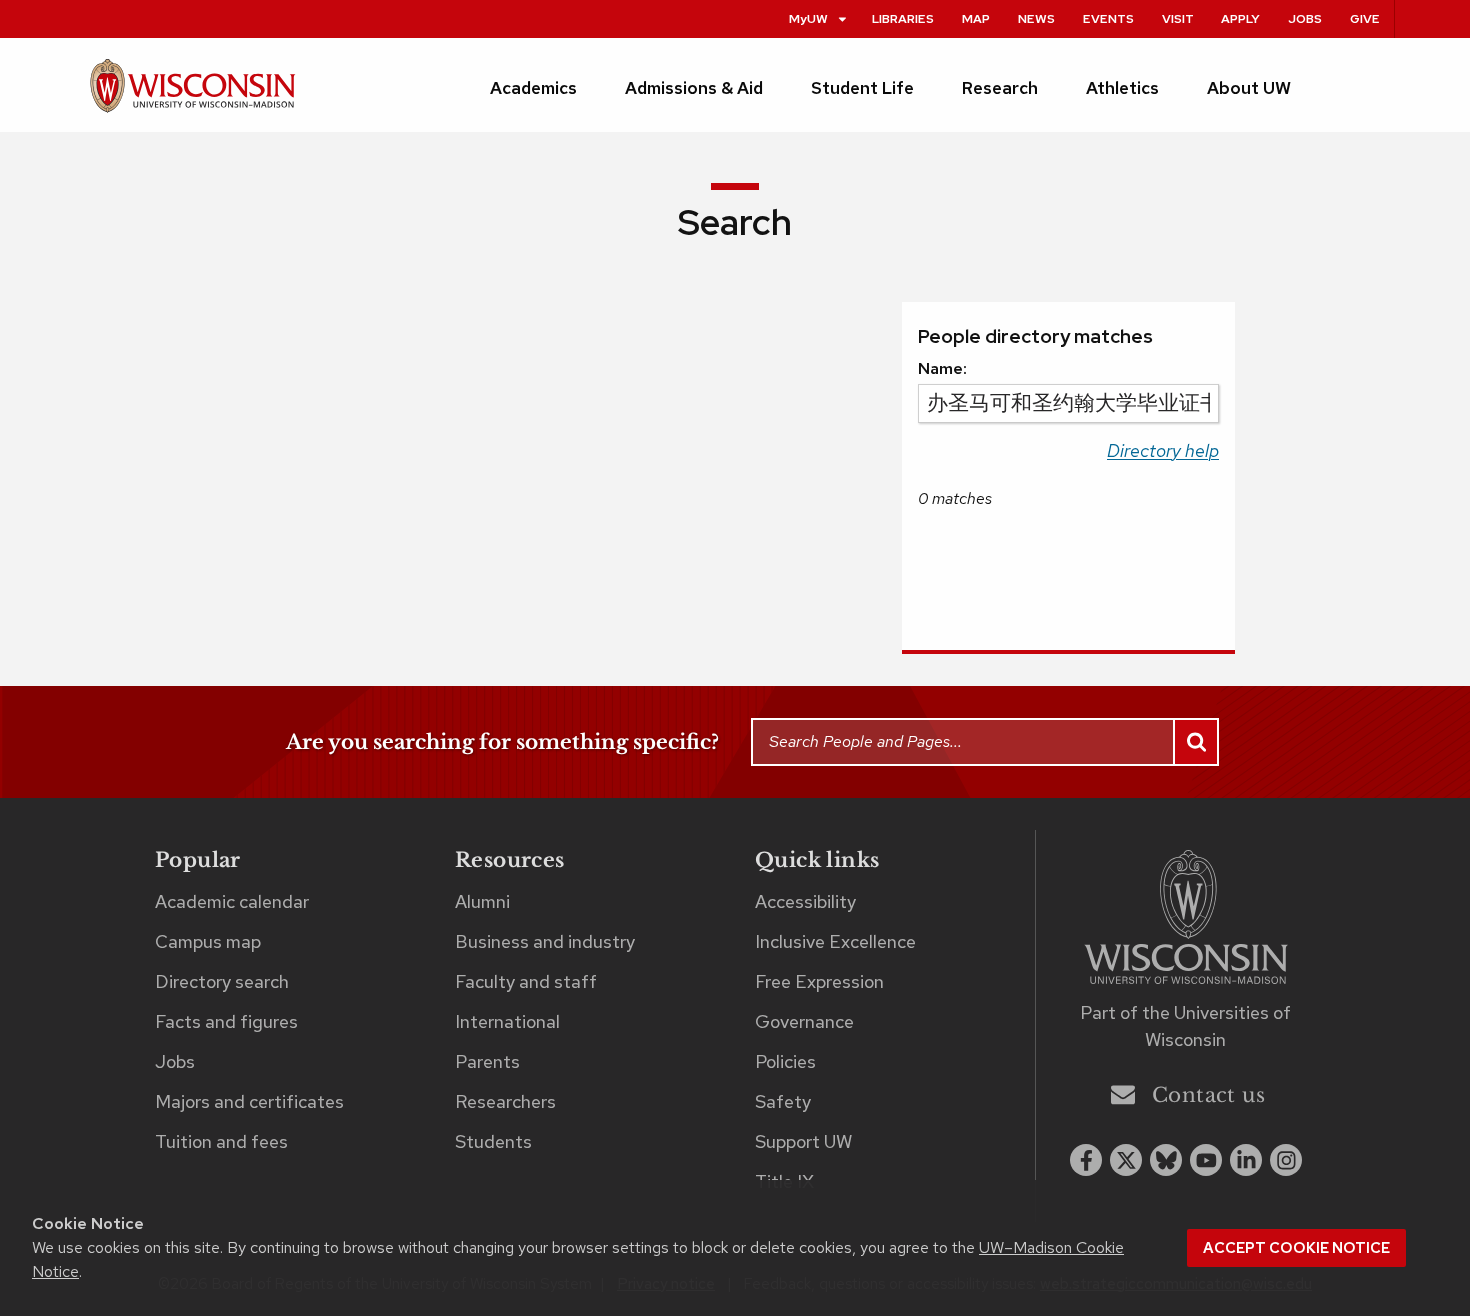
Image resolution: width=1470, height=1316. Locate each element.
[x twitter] (1126, 1160)
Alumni (482, 901)
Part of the (1185, 1026)
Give (1365, 18)
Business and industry (545, 941)
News (1036, 18)
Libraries (903, 18)
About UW (1249, 88)
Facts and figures (226, 1021)
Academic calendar (232, 901)
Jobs (1305, 18)
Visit (1178, 18)
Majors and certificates (249, 1101)
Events (1108, 18)
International (507, 1021)
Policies (785, 1061)
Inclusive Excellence (835, 941)
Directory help (1163, 450)
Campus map (208, 941)
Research (1000, 88)
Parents (487, 1061)
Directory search (222, 981)
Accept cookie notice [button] (1296, 1248)
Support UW (803, 1141)
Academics (533, 88)
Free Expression (819, 981)
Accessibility (805, 901)
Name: (942, 368)
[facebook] (1086, 1160)
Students (493, 1141)
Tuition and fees (221, 1141)
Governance (804, 1021)
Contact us (1208, 1095)
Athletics (1122, 88)
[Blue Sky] (1166, 1160)
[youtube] (1206, 1160)
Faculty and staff (526, 981)
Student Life (862, 88)
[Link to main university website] (1186, 920)
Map (976, 18)
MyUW (808, 18)
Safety (783, 1101)
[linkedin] (1246, 1160)
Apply (1240, 18)
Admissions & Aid (694, 88)
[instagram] (1286, 1160)
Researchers (505, 1101)
